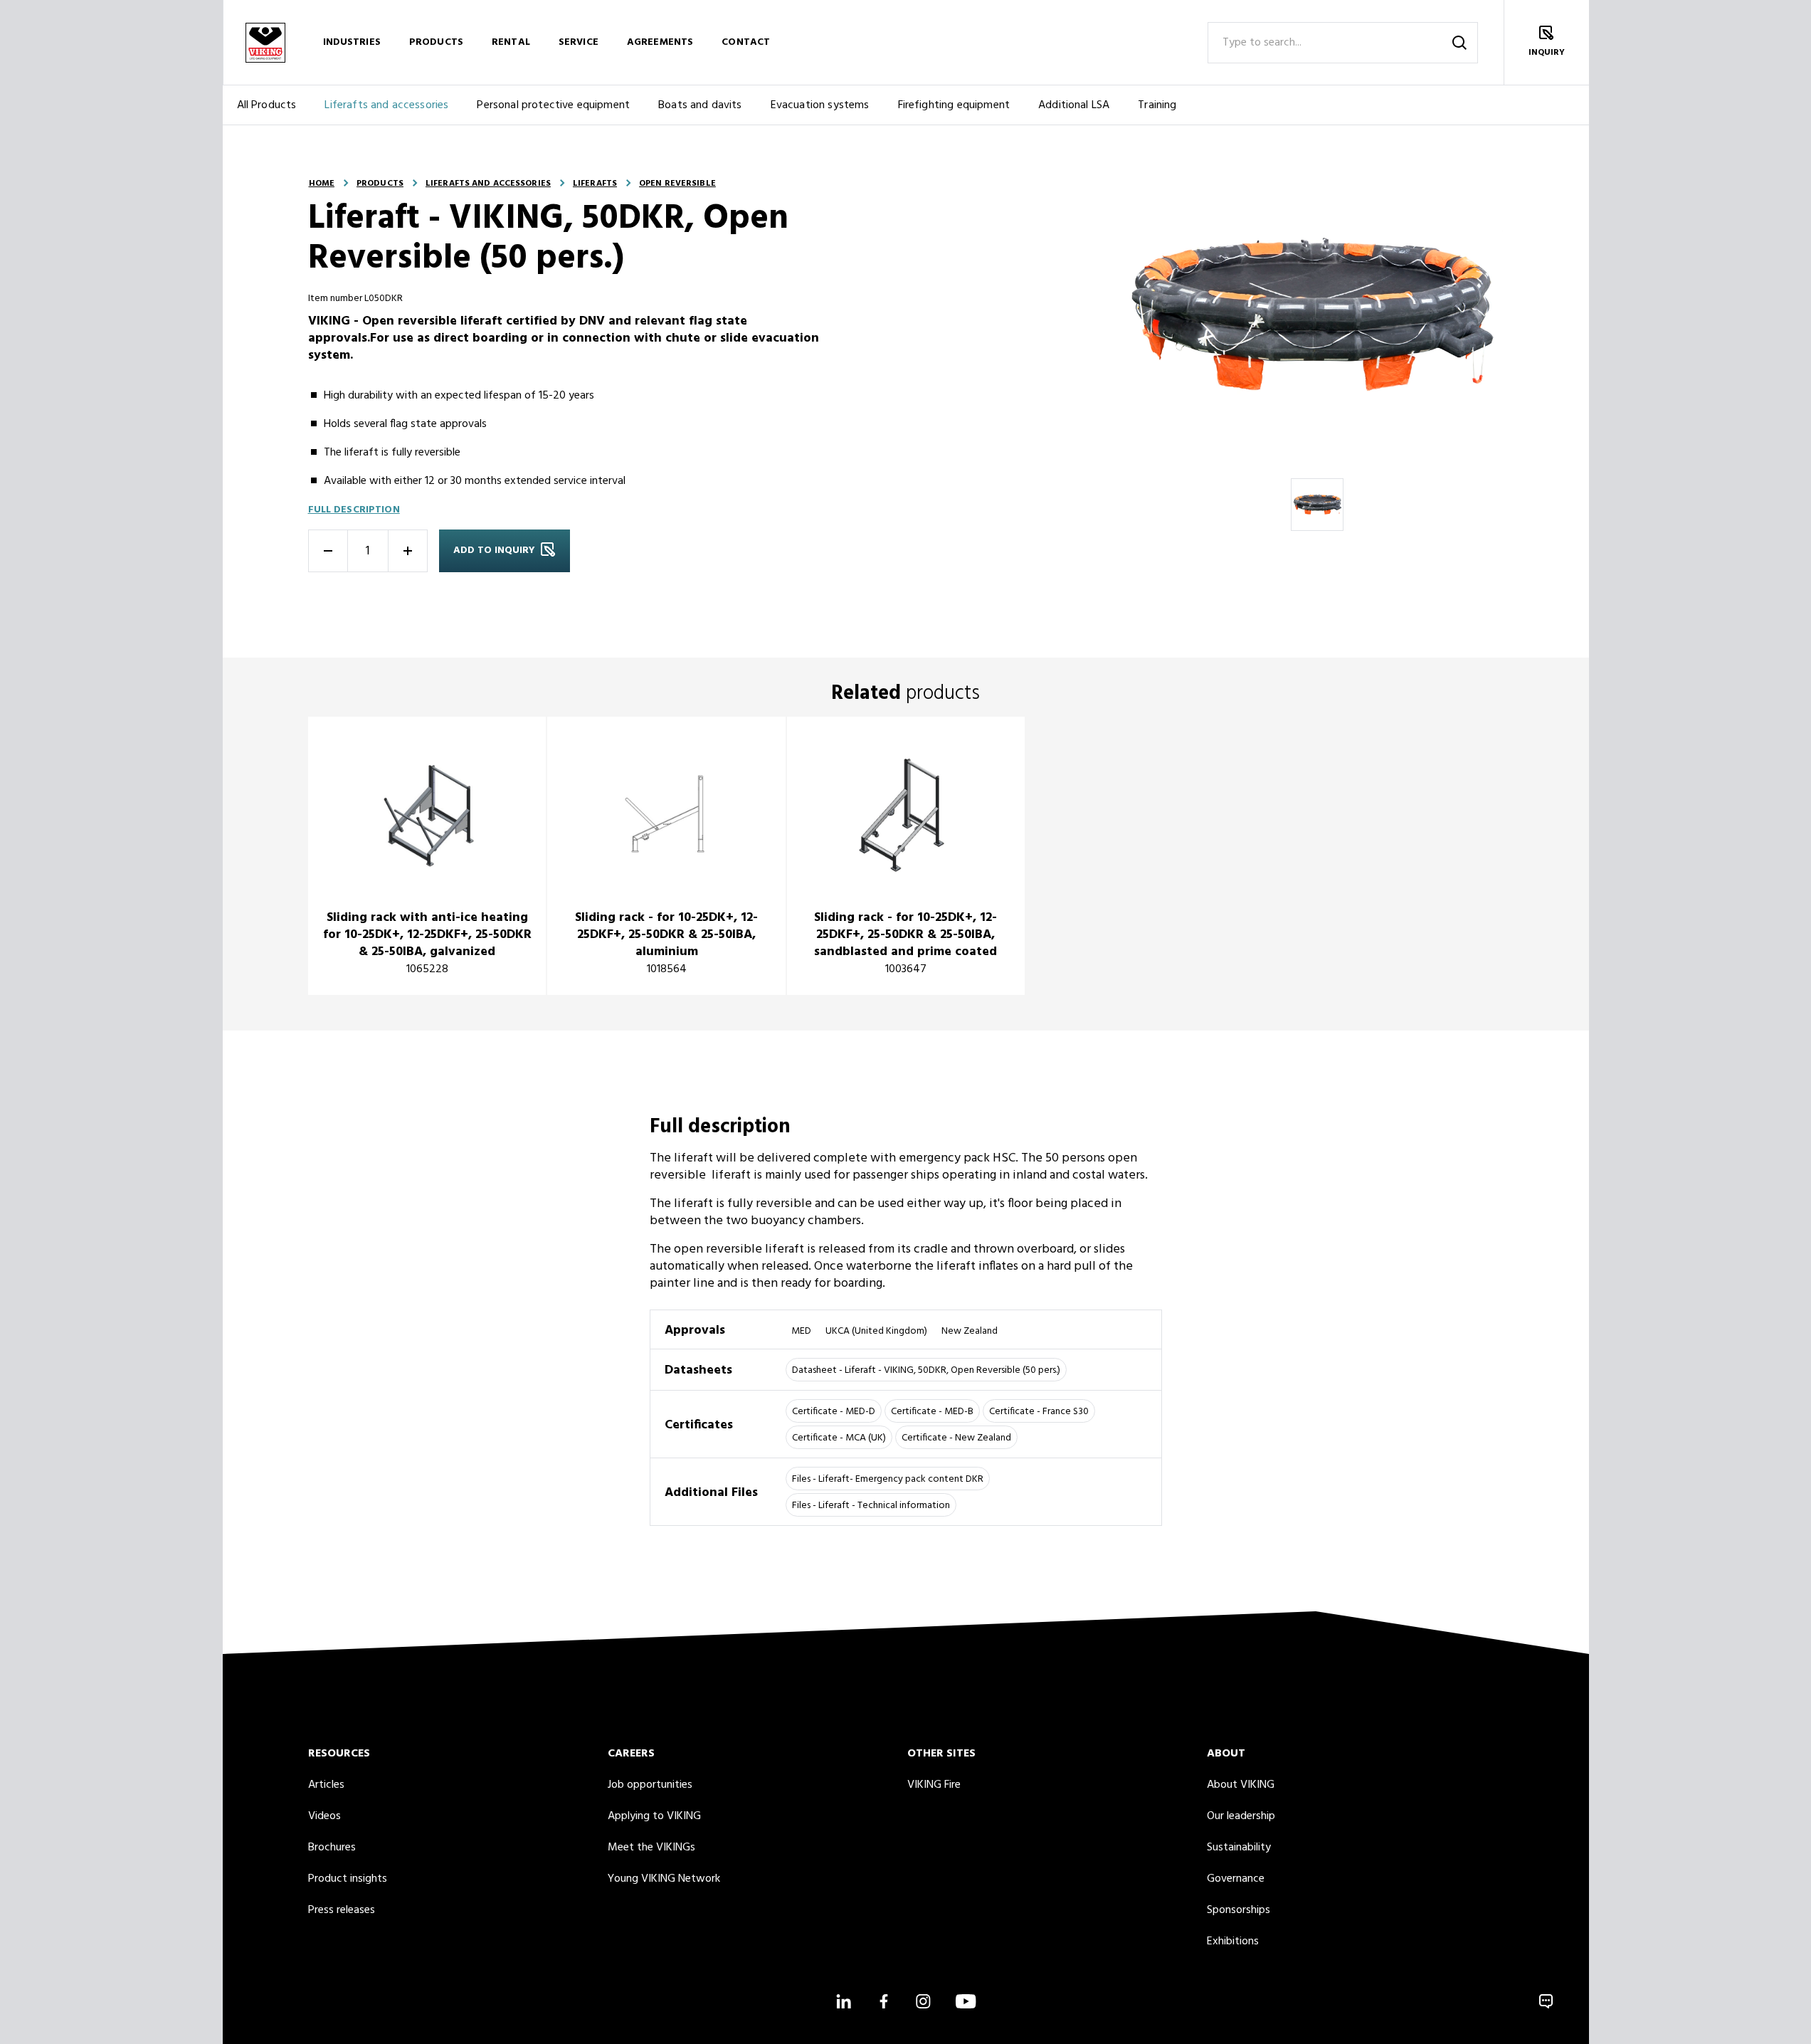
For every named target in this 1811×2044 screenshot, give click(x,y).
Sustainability (1239, 1848)
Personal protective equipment (553, 105)
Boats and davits (700, 105)
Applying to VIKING (654, 1816)
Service (579, 42)
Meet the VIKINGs (651, 1848)
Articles (326, 1785)
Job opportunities (650, 1785)
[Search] (1459, 43)
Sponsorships (1239, 1910)
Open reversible (677, 184)
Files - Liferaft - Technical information (871, 1506)
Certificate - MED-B (932, 1412)
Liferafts (595, 184)
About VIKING (1241, 1785)
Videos (324, 1816)
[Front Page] (265, 42)
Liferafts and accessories (386, 105)
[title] (427, 856)
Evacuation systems (820, 105)
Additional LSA (1074, 105)
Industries (352, 42)
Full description (354, 510)
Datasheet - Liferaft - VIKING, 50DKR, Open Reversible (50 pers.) (926, 1370)
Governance (1236, 1879)
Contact (746, 42)
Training (1157, 105)
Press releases (342, 1910)
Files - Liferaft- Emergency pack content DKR (888, 1479)
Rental (511, 42)
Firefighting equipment (954, 105)
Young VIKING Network (664, 1879)
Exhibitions (1233, 1942)
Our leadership (1241, 1816)
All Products (267, 105)
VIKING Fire (934, 1785)
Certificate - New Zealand (956, 1438)
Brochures (332, 1848)
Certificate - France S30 (1039, 1412)
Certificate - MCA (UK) (839, 1438)
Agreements (660, 42)
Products (436, 42)
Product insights (348, 1879)
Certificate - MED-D (834, 1412)
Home (322, 184)
